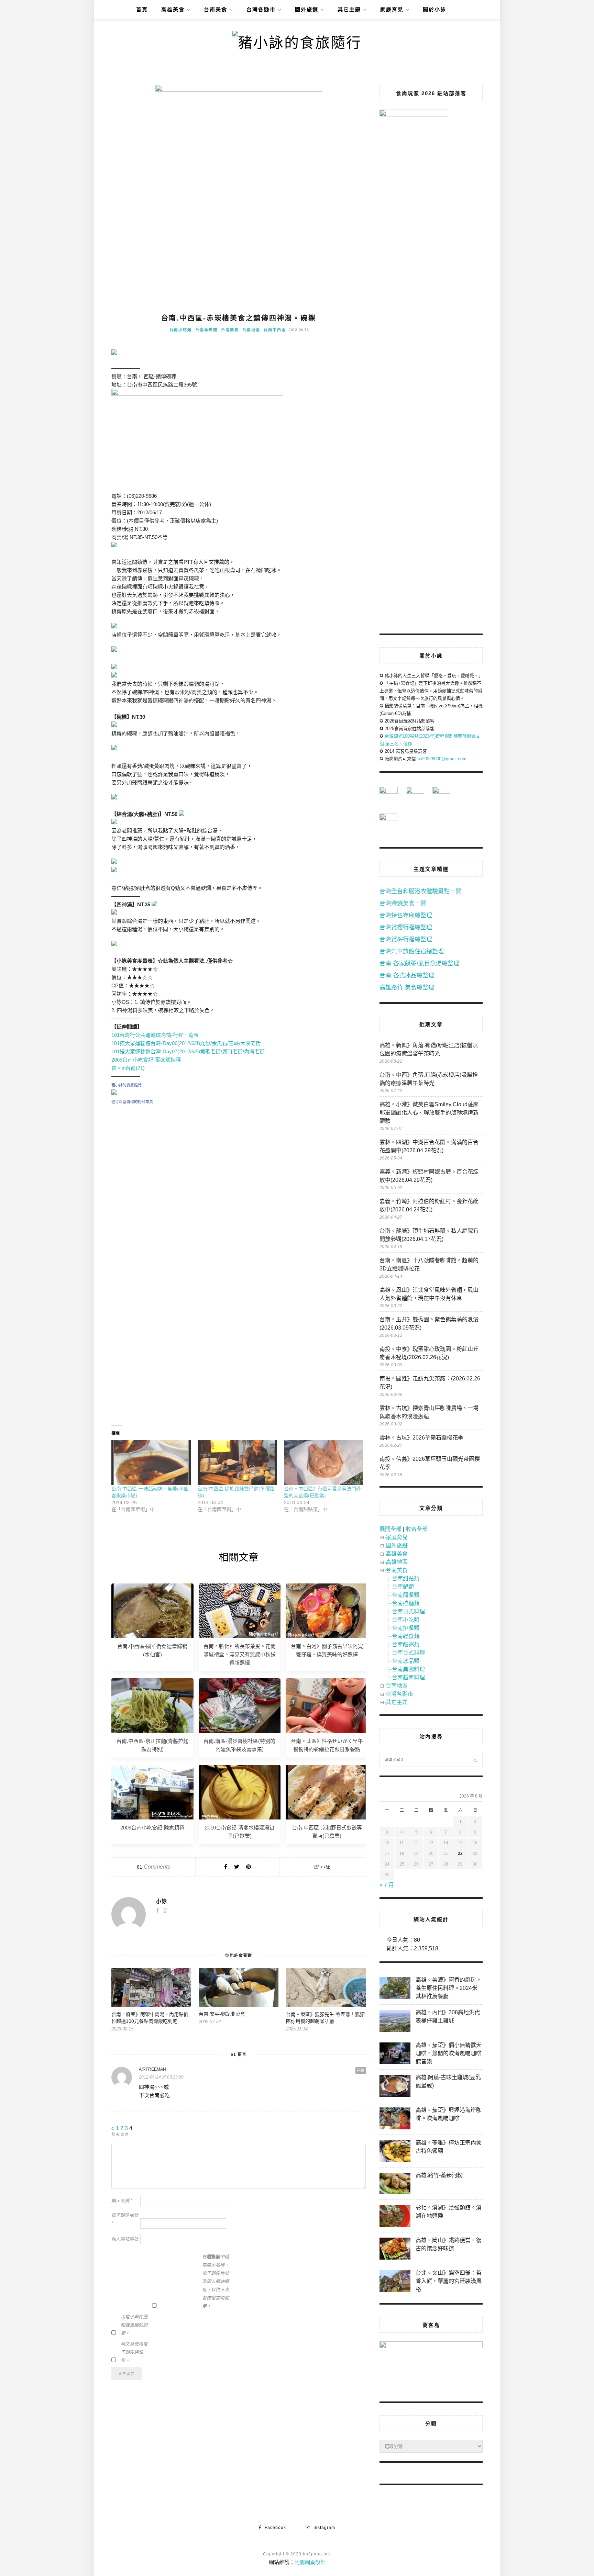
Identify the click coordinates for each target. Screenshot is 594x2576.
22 (460, 1853)
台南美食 (216, 9)
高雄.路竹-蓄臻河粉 (439, 2175)
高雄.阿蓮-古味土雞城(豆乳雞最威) (448, 2081)
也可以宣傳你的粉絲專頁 (132, 1102)
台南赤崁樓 (206, 330)
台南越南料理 (408, 1677)
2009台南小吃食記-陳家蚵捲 (152, 1828)
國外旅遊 (307, 9)
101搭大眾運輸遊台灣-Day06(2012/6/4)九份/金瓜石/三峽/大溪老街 (186, 1043)
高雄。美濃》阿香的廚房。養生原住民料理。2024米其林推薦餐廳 (449, 1988)
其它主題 (349, 9)
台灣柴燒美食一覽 (403, 903)
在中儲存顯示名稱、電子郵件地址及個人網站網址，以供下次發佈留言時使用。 (216, 2281)
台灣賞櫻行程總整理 (406, 927)
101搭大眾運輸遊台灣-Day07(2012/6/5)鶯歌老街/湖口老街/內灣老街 (188, 1051)
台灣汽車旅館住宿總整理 (412, 951)
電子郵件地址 (125, 2219)
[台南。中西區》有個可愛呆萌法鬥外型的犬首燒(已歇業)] (324, 1463)
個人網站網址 (125, 2239)
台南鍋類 (403, 1587)
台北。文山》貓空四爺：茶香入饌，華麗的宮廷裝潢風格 (449, 2281)
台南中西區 (275, 330)
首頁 (142, 9)
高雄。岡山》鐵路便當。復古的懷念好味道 (449, 2244)
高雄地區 (397, 1562)
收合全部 (417, 1529)
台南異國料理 (408, 1669)
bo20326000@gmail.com (442, 759)
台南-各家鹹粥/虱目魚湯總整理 (419, 964)
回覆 (361, 2070)
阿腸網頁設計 (310, 2562)
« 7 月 (387, 1885)
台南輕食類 (406, 1636)
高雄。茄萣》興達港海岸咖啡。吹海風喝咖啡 (449, 2114)
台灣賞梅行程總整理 (406, 939)
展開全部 (390, 1529)
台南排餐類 (406, 1628)
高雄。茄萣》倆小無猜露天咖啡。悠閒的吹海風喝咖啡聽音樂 (449, 2053)
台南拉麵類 (406, 1603)
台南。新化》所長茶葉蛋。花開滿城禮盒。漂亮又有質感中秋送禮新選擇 (240, 1654)
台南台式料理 (408, 1653)
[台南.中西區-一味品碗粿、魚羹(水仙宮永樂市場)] (151, 1463)
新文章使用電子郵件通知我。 (134, 2352)
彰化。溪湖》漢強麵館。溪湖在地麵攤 (449, 2212)
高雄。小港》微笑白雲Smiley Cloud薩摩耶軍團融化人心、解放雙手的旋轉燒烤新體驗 (429, 1113)
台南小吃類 (181, 330)
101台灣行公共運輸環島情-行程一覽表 (155, 1035)
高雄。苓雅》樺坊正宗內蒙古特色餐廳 (449, 2147)
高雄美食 (173, 9)
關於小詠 (434, 9)
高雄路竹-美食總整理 (407, 988)
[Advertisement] (239, 1173)
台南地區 (251, 330)
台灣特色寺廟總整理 (406, 915)
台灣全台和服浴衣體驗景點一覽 (420, 891)
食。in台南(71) (128, 1068)
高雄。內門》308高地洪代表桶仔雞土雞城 (448, 2017)
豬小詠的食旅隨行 (126, 1085)
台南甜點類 (406, 1578)
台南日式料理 (408, 1611)
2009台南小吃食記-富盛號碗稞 (146, 1060)
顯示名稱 (122, 2201)
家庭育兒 (392, 9)
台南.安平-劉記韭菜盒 (222, 2014)
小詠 (326, 1867)
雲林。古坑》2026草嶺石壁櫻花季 (421, 1438)
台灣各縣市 (261, 9)
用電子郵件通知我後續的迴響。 (134, 2325)
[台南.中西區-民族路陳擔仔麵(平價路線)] (237, 1463)
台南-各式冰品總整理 (407, 976)
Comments (153, 1867)
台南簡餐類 (406, 1595)
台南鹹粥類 (406, 1644)
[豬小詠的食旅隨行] (114, 1093)
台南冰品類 (406, 1661)
